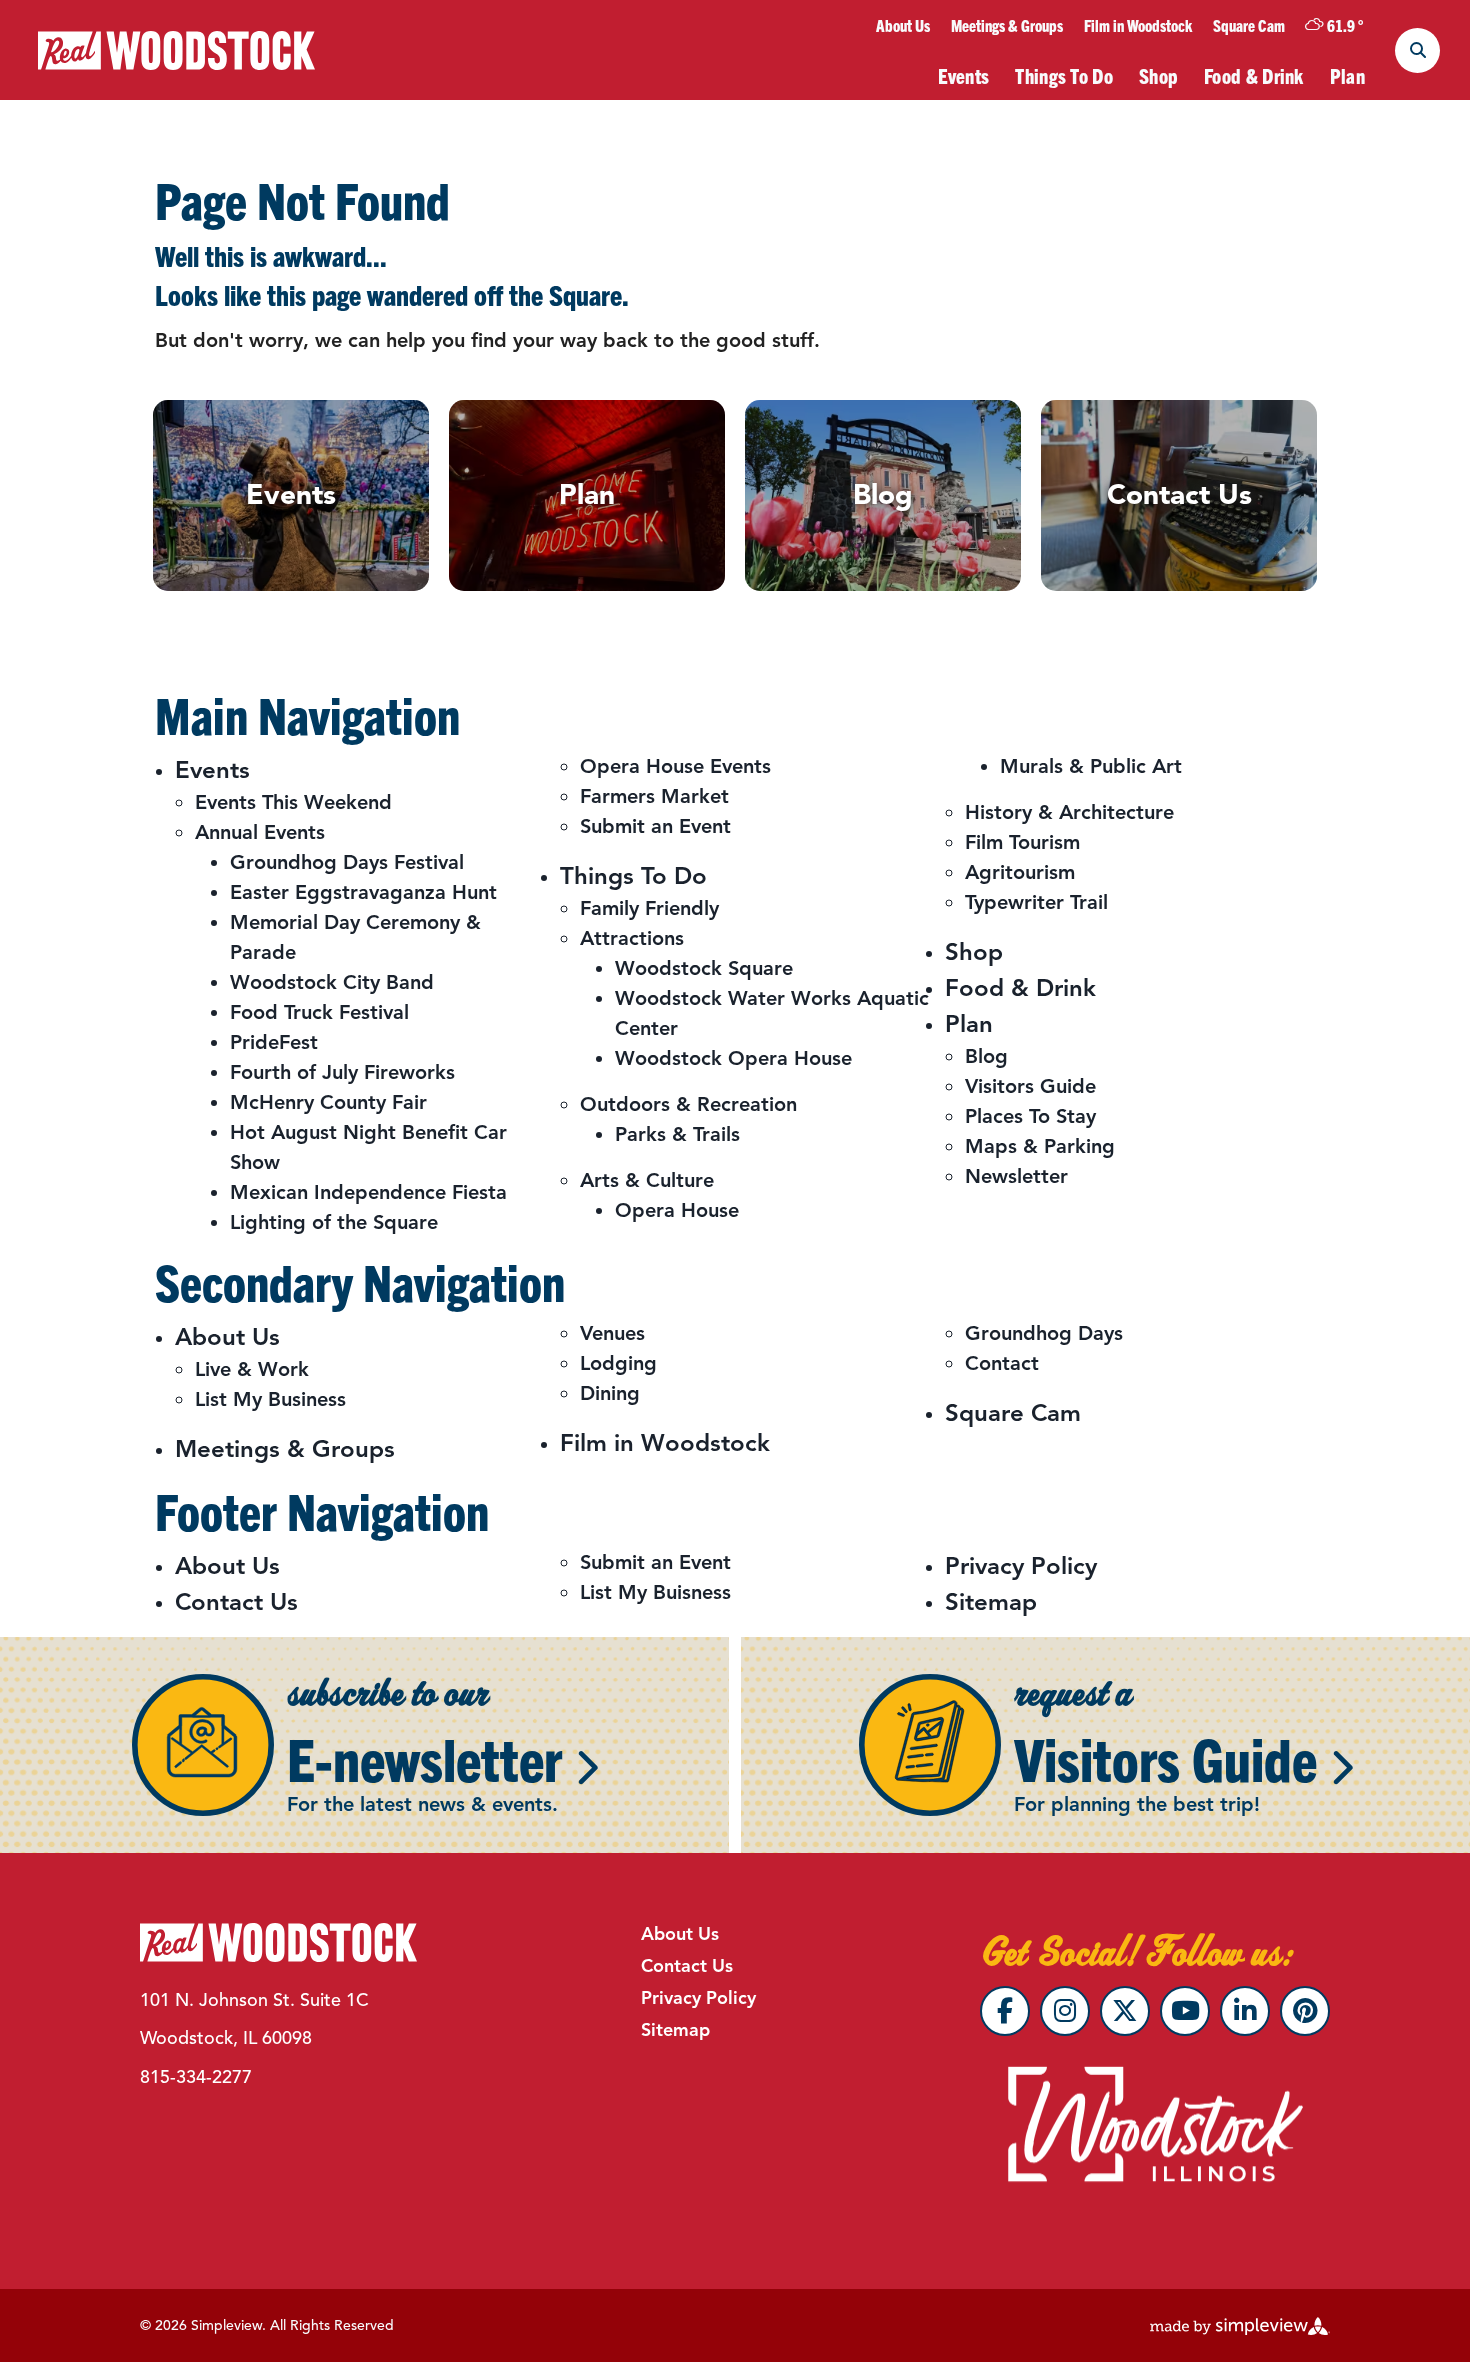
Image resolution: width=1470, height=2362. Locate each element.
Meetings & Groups (1007, 25)
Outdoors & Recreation (688, 1104)
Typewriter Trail (1036, 902)
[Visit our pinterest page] (1305, 2011)
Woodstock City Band (332, 982)
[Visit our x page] (1125, 2011)
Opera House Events (675, 766)
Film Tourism (1022, 842)
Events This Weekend (293, 802)
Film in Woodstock (1138, 25)
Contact (1002, 1363)
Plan (1347, 75)
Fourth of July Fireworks (342, 1072)
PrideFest (274, 1042)
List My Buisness (655, 1592)
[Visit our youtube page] (1185, 2011)
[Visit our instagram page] (1065, 2011)
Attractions (632, 938)
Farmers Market (654, 796)
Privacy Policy (1021, 1566)
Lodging (618, 1363)
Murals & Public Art (1091, 766)
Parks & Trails (677, 1134)
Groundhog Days (1044, 1333)
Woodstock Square (704, 968)
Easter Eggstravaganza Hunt (363, 892)
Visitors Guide (1030, 1086)
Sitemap (991, 1602)
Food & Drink (1254, 75)
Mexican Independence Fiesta (368, 1192)
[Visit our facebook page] (1005, 2011)
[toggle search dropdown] (1417, 50)
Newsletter (1016, 1176)
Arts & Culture (647, 1180)
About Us (903, 25)
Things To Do (1064, 75)
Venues (612, 1333)
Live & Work (252, 1369)
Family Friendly (649, 908)
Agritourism (1020, 872)
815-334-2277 (196, 2077)
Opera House (677, 1210)
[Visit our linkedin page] (1245, 2011)
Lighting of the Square (334, 1222)
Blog (986, 1056)
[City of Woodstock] (176, 50)
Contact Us (236, 1602)
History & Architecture (1069, 812)
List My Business (270, 1399)
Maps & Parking (1040, 1146)
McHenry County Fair (328, 1102)
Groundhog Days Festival (347, 862)
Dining (610, 1393)
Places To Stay (1030, 1116)
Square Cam (1249, 25)
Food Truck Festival (319, 1012)
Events (964, 75)
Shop (1158, 75)
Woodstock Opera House (733, 1058)
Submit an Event (655, 826)
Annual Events (260, 832)
